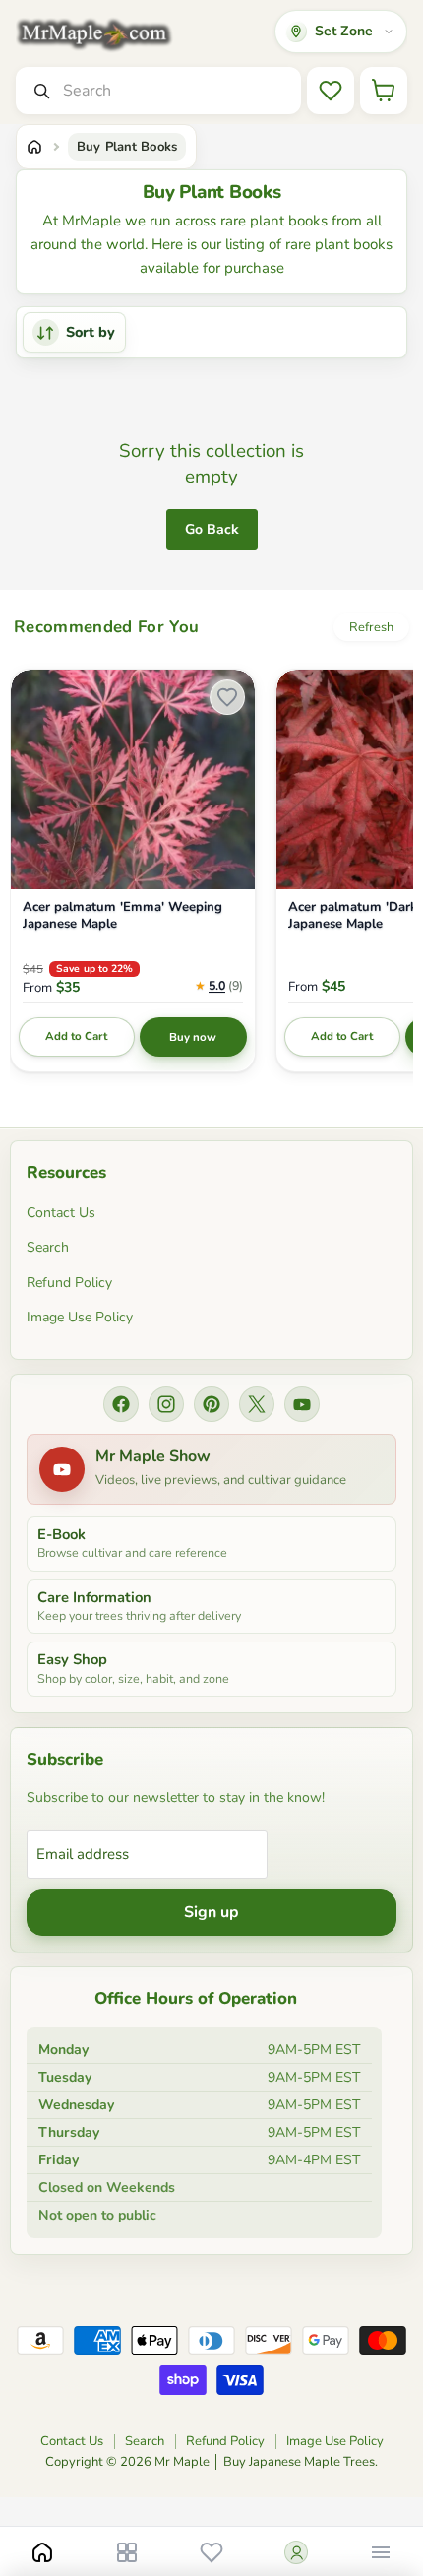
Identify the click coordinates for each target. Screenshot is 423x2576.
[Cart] (384, 91)
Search (48, 1247)
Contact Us (61, 1213)
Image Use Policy (80, 1317)
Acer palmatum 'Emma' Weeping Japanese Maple (122, 916)
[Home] (34, 147)
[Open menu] (381, 2552)
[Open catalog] (127, 2552)
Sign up (211, 1912)
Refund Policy (69, 1283)
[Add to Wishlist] (227, 697)
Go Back (212, 529)
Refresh (371, 627)
